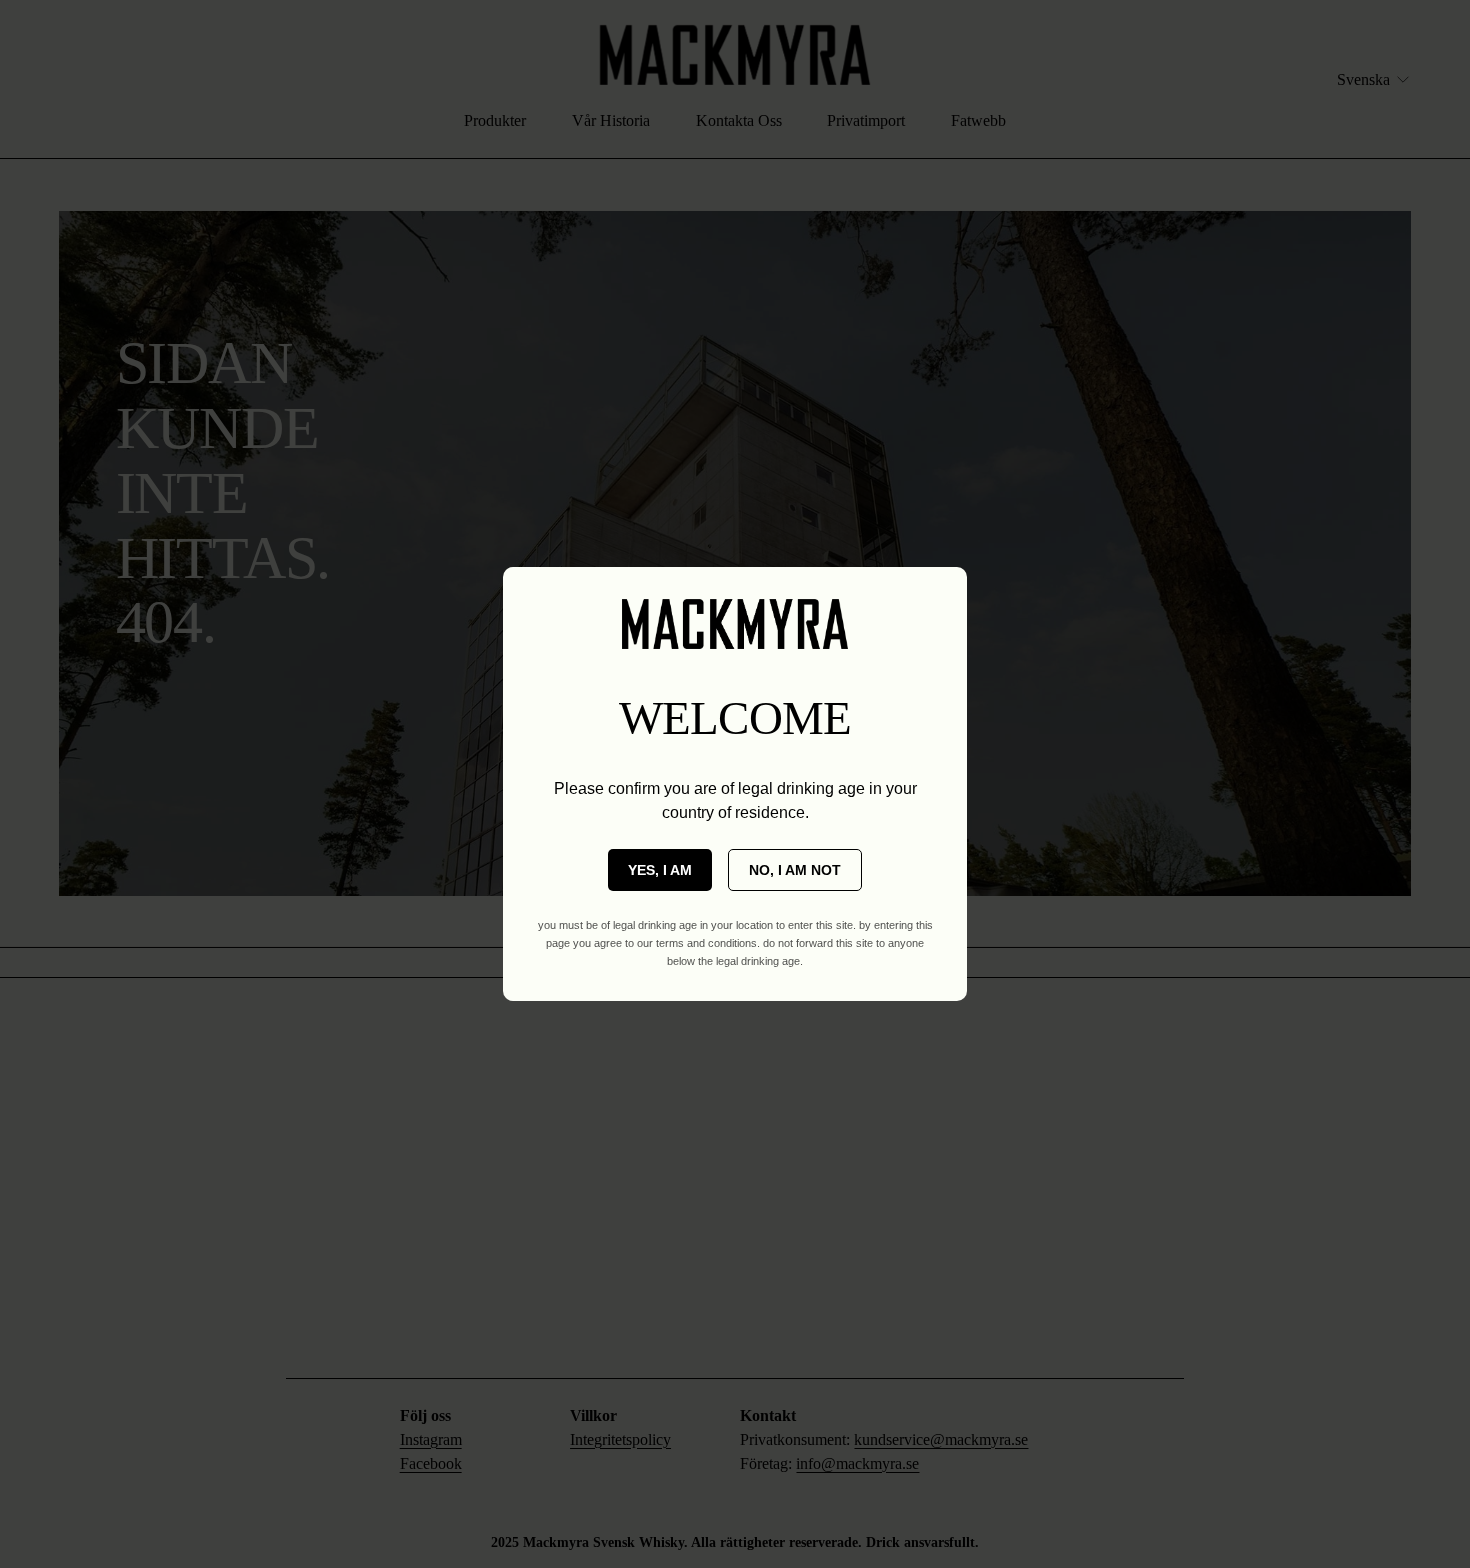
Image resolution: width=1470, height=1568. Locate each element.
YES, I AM (660, 870)
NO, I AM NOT (795, 870)
